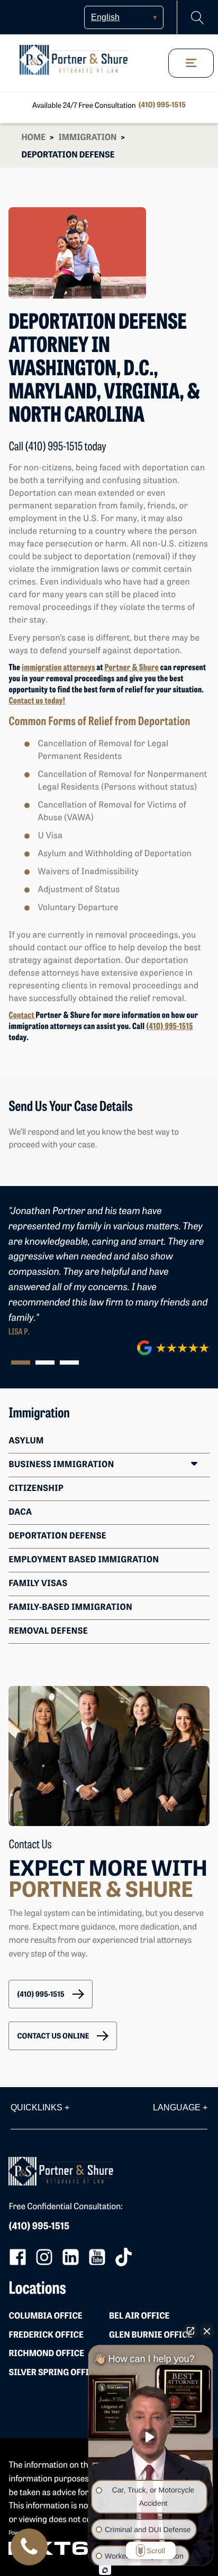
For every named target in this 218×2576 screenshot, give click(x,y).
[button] (50, 1994)
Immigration (87, 138)
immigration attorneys (58, 668)
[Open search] (198, 18)
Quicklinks (40, 2107)
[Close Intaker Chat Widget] (207, 2331)
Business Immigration (61, 1465)
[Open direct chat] (190, 2331)
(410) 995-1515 (162, 105)
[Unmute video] (151, 2437)
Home (33, 138)
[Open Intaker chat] (105, 2570)
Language (180, 2107)
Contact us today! (37, 701)
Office (45, 2316)
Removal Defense (48, 1632)
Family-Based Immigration (70, 1608)
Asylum (26, 1441)
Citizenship (36, 1489)
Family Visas (38, 1584)
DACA (20, 1513)
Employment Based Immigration (84, 1560)
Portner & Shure (132, 668)
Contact (22, 1016)
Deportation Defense (57, 1536)
